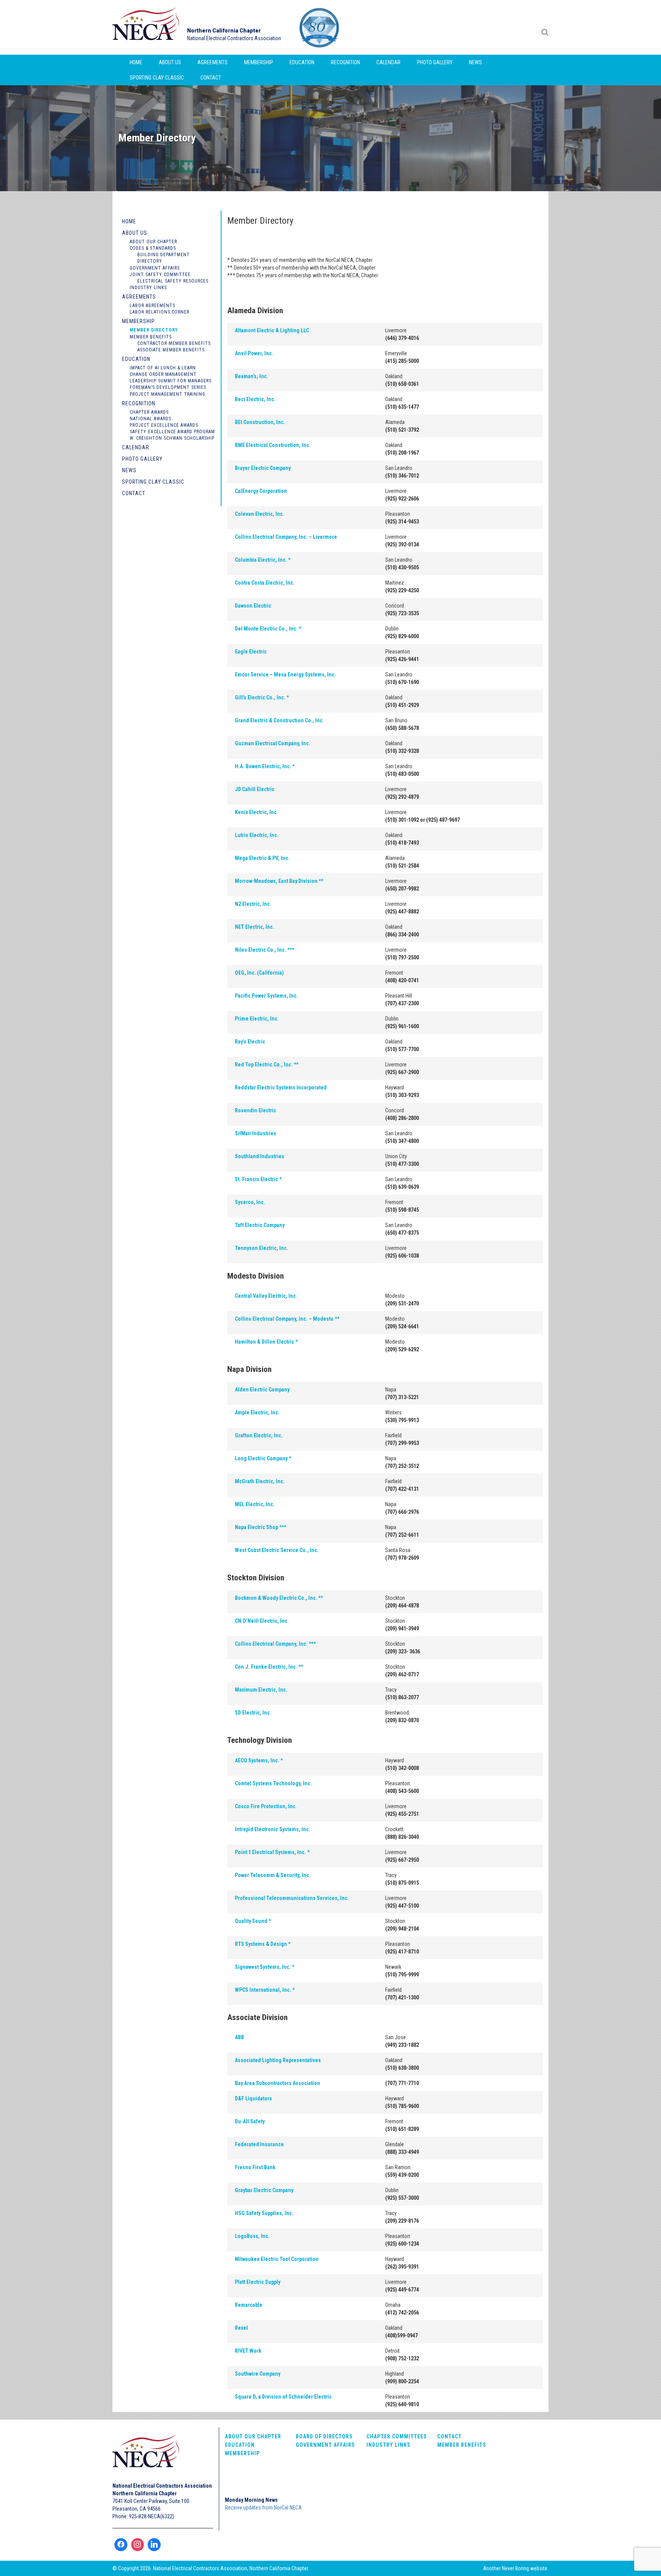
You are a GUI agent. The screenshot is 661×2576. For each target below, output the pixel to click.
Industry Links (148, 288)
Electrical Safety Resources (173, 281)
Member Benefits (151, 337)
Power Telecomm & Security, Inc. (273, 1875)
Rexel (241, 2328)
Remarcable (249, 2305)
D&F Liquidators (253, 2098)
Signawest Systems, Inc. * (265, 1967)
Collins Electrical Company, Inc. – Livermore (286, 537)
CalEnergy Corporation (261, 491)
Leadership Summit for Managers (171, 381)
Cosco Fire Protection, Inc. (266, 1806)
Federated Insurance (259, 2144)
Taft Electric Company (260, 1225)
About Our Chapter (153, 242)
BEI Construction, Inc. (260, 422)
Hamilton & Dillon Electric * (266, 1342)
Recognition (345, 62)
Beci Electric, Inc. (255, 399)
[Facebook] (121, 2545)
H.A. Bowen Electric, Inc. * (265, 766)
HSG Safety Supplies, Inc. (264, 2213)
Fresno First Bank (255, 2167)
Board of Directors (324, 2436)
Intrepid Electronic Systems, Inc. (273, 1829)
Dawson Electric (253, 606)
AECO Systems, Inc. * (259, 1760)
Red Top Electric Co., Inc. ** (267, 1065)
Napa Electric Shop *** (260, 1527)
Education (302, 62)
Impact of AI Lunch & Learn (163, 368)
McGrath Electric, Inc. (260, 1481)
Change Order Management (163, 374)
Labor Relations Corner (160, 312)
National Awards (151, 419)
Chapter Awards (149, 412)
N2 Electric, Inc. (253, 904)
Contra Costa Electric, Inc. (265, 583)
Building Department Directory (164, 258)
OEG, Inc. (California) (259, 973)
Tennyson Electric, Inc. (261, 1248)
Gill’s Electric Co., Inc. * (262, 697)
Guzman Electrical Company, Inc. (273, 743)
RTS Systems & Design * (263, 1944)
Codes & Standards (153, 248)
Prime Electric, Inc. (257, 1019)
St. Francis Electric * (258, 1179)
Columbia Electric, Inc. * (263, 560)
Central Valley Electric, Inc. (266, 1296)
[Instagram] (138, 2545)
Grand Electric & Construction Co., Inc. (279, 720)
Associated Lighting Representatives (278, 2060)
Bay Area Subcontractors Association (278, 2083)
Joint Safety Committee (160, 275)
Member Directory (154, 330)
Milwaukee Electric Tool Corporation (277, 2259)
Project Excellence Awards (164, 425)
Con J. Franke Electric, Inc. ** (269, 1667)
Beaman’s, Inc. (252, 376)
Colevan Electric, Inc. (260, 514)
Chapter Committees (397, 2436)
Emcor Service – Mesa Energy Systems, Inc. (285, 674)
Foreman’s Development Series (168, 387)
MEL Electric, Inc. (255, 1504)
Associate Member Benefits (171, 350)
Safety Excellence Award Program (172, 432)
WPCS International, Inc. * (265, 1990)
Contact (211, 78)
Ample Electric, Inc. (257, 1412)
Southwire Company (258, 2374)
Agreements (212, 62)
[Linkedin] (154, 2545)
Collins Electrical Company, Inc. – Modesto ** (287, 1319)
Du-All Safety (250, 2121)
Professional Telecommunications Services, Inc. (292, 1898)
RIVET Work (248, 2351)
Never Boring (515, 2568)
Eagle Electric (251, 652)
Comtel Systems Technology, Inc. (273, 1783)
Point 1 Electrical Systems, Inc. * (272, 1852)
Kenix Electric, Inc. (256, 812)
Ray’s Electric (250, 1042)
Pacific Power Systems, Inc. (266, 996)
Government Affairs (155, 268)
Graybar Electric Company (264, 2190)
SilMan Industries (256, 1133)
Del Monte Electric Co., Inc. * (268, 629)
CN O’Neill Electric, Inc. (262, 1621)
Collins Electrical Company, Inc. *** (275, 1644)
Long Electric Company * (263, 1458)
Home (136, 62)
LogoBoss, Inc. (252, 2236)
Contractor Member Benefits (174, 343)
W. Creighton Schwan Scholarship (172, 438)
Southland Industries (260, 1156)
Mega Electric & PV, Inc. (262, 858)
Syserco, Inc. (250, 1202)
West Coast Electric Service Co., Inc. (277, 1550)
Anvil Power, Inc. (254, 353)
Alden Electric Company (262, 1390)
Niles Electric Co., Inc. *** (265, 950)
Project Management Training (168, 394)
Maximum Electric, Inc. (261, 1690)
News (475, 62)
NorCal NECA (147, 27)
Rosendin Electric (256, 1110)
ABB (239, 2037)
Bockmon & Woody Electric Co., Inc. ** (279, 1598)
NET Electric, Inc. (255, 927)
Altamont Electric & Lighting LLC (272, 330)
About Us (170, 62)
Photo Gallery (435, 62)
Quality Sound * (253, 1921)
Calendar (388, 62)
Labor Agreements (152, 306)
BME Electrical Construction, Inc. (273, 445)
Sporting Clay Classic (157, 78)
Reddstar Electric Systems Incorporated (281, 1087)
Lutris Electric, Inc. (257, 835)
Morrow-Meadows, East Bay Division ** (279, 881)
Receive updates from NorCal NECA (263, 2508)
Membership (259, 62)
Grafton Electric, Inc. (259, 1435)
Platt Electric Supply (258, 2282)
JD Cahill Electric (255, 789)
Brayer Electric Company (263, 468)
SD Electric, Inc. (253, 1713)
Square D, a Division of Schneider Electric (283, 2397)
